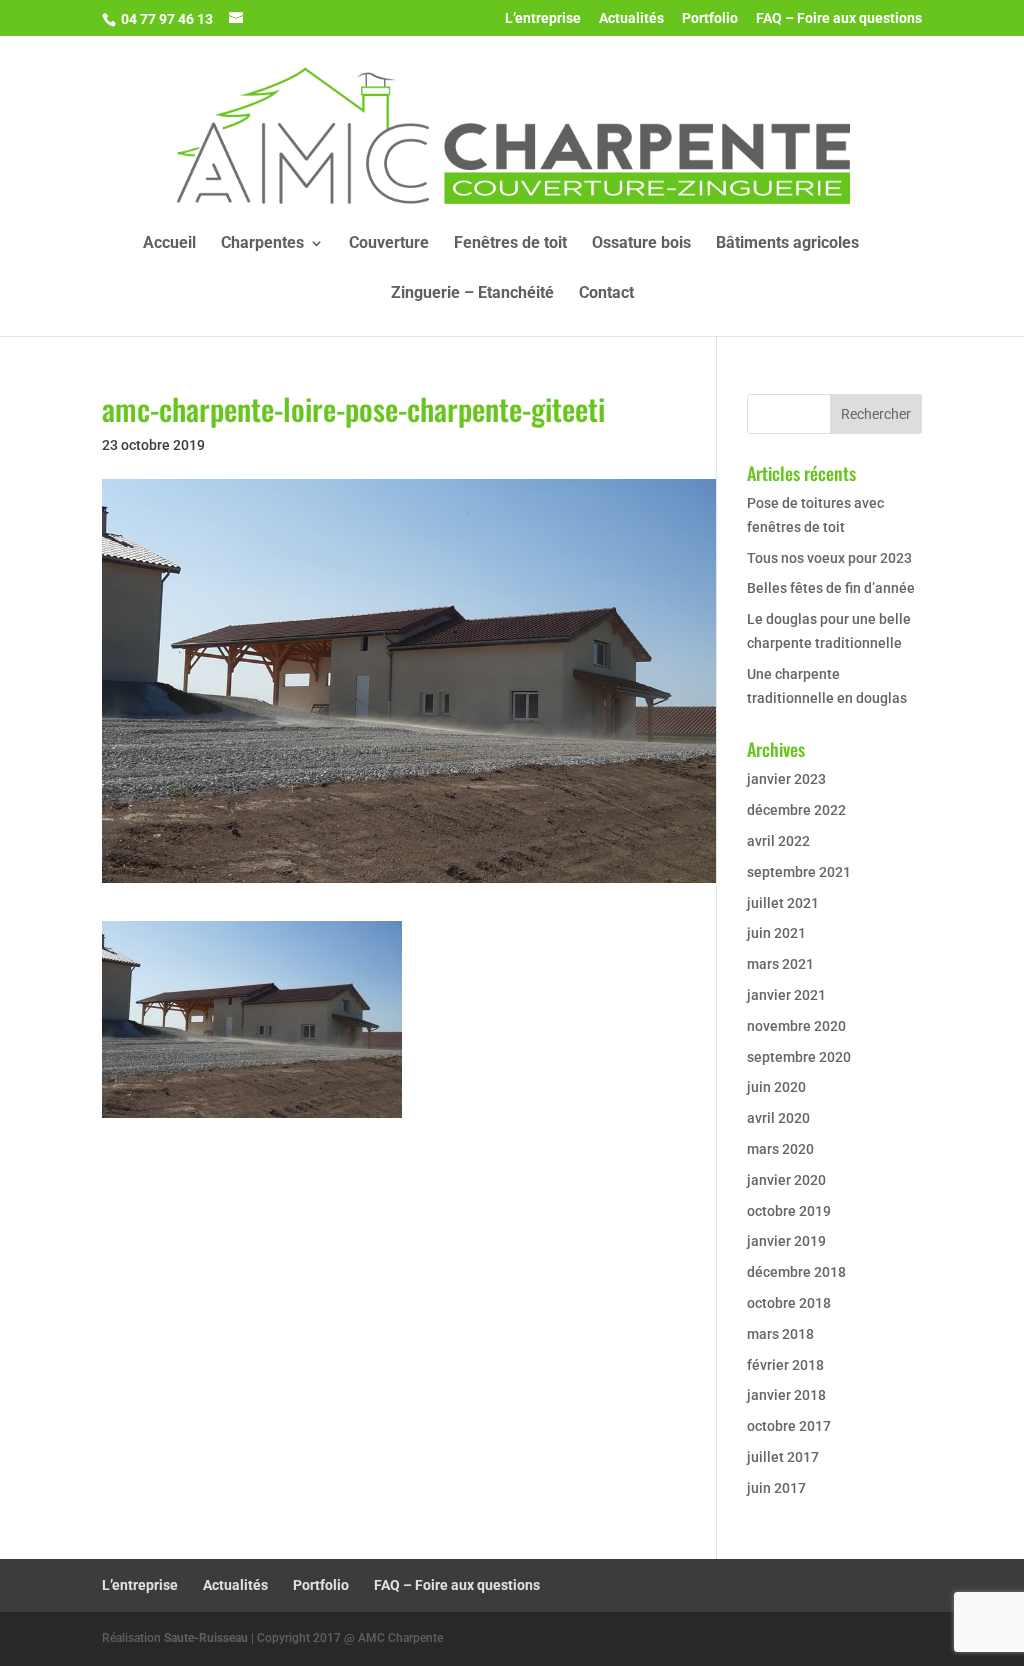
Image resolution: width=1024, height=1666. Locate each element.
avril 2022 (778, 841)
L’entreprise (543, 18)
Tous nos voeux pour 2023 (829, 558)
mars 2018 (780, 1334)
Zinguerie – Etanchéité (472, 294)
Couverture (389, 244)
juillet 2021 (783, 903)
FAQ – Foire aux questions (839, 18)
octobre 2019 (789, 1211)
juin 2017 (776, 1488)
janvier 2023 (786, 779)
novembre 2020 (796, 1026)
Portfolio (710, 18)
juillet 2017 (783, 1457)
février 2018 (785, 1365)
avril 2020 (778, 1118)
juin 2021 (776, 933)
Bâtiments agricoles (787, 244)
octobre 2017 (789, 1426)
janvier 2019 (786, 1241)
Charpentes (262, 244)
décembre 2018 (796, 1272)
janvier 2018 (786, 1395)
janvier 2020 (786, 1180)
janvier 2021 (786, 995)
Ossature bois (641, 244)
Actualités (631, 18)
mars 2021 (780, 964)
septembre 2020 (799, 1057)
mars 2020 (780, 1149)
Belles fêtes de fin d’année (831, 588)
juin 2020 (776, 1087)
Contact (606, 294)
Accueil (169, 244)
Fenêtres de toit (510, 244)
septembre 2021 (799, 872)
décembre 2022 (796, 810)
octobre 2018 (789, 1303)
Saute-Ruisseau (206, 1638)
